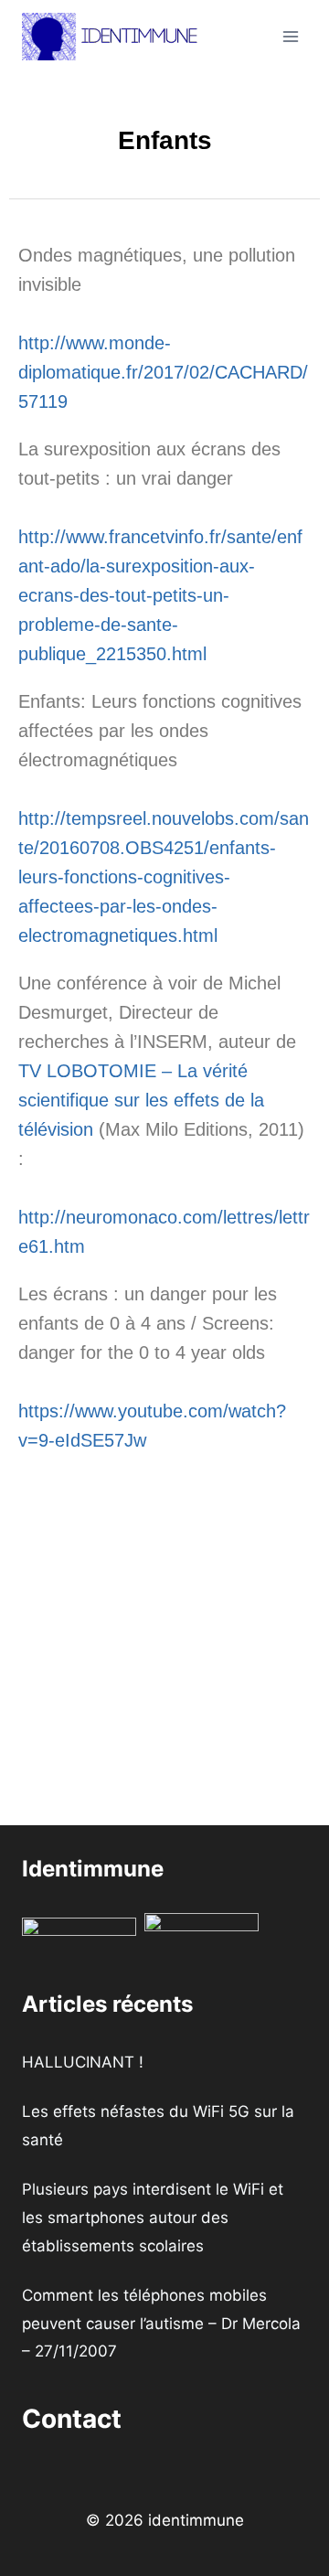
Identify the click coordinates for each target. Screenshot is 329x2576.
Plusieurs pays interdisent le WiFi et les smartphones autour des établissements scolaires (153, 2217)
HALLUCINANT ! (83, 2062)
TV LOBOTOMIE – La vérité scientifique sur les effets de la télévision (141, 1100)
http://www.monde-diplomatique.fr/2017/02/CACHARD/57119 (163, 372)
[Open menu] (290, 36)
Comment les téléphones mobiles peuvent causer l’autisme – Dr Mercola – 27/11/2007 (161, 2323)
